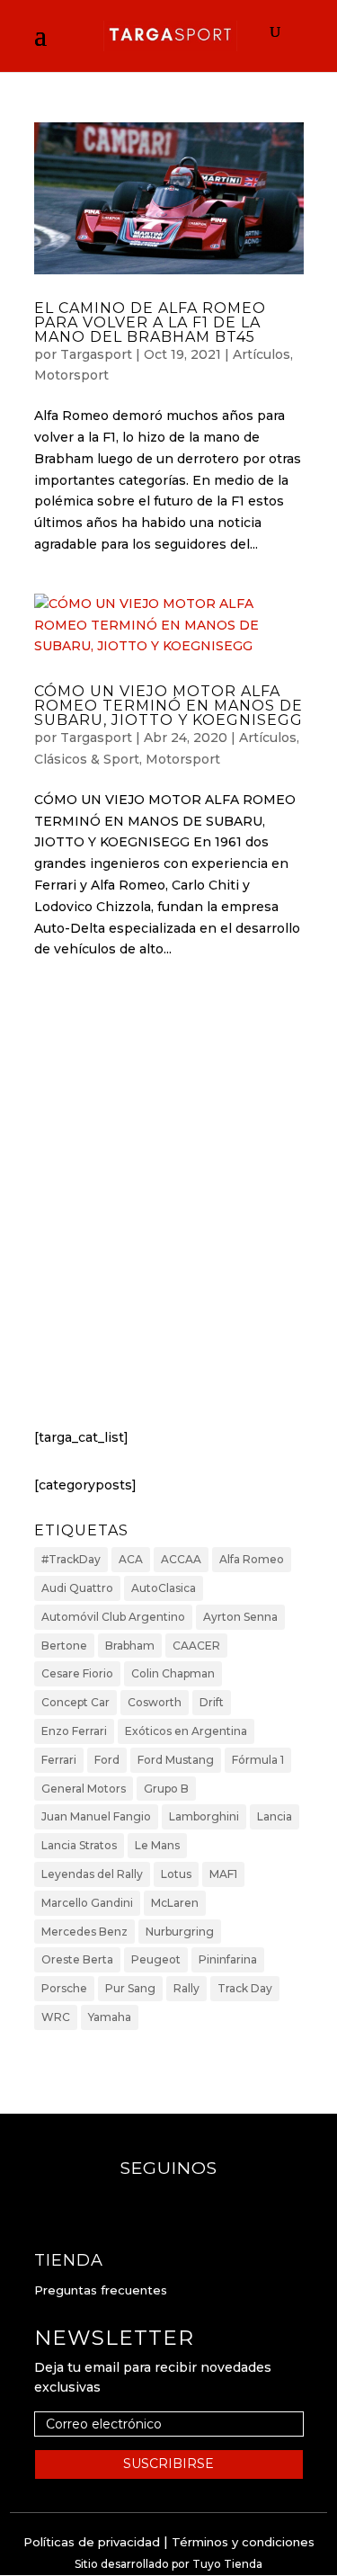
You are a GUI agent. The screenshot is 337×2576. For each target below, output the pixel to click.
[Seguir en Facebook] (151, 2204)
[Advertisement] (168, 1210)
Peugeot (156, 1959)
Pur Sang (130, 1988)
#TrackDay (71, 1559)
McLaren (175, 1903)
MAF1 (223, 1874)
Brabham (130, 1646)
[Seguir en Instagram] (187, 2204)
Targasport (96, 354)
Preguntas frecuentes (101, 2290)
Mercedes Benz (84, 1932)
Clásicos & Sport (87, 759)
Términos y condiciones (243, 2542)
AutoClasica (164, 1588)
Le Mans (157, 1845)
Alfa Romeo (252, 1559)
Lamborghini (204, 1816)
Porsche (64, 1988)
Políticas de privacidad (92, 2542)
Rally (186, 1988)
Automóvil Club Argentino (113, 1617)
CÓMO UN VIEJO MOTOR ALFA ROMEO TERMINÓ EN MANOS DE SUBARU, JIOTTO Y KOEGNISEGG (168, 706)
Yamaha (110, 2017)
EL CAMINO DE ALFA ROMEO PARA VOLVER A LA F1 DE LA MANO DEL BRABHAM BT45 (150, 322)
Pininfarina (228, 1959)
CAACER (196, 1646)
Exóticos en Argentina (186, 1731)
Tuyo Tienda (227, 2564)
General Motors (84, 1789)
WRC (56, 2017)
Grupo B (166, 1789)
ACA (131, 1559)
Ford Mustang (176, 1760)
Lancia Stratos (79, 1845)
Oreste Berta (77, 1959)
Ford (107, 1760)
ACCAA (181, 1559)
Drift (212, 1702)
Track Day (245, 1988)
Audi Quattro (77, 1588)
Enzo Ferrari (74, 1731)
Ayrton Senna (240, 1617)
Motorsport (71, 375)
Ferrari (59, 1760)
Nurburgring (180, 1932)
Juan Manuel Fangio (96, 1816)
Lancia (275, 1816)
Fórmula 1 (258, 1760)
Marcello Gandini (87, 1903)
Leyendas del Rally (92, 1874)
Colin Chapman (173, 1673)
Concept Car (75, 1702)
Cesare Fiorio (77, 1673)
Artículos (262, 354)
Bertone (64, 1646)
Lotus (176, 1874)
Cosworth (155, 1702)
